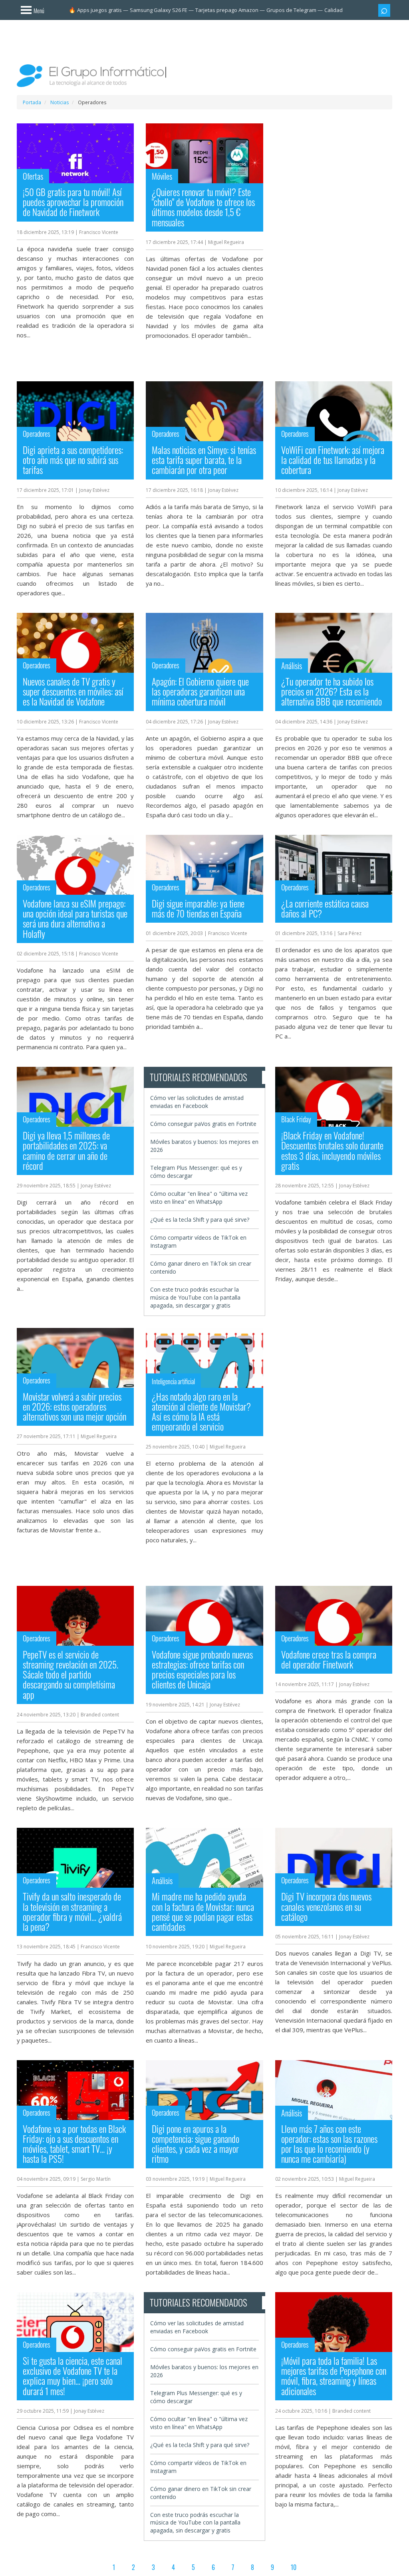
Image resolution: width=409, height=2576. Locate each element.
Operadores (37, 434)
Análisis (292, 666)
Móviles (162, 176)
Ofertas (33, 176)
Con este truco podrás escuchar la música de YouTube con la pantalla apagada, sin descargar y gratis (195, 1297)
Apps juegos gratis (99, 10)
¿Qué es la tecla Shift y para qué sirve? (200, 1220)
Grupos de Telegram (291, 10)
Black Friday (296, 1119)
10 (294, 2567)
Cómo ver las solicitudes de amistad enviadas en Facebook (197, 1102)
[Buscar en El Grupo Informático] (384, 10)
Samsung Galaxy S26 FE (159, 10)
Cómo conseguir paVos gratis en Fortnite (203, 1124)
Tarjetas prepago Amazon (227, 10)
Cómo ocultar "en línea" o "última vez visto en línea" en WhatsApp (199, 1198)
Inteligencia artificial (173, 1381)
